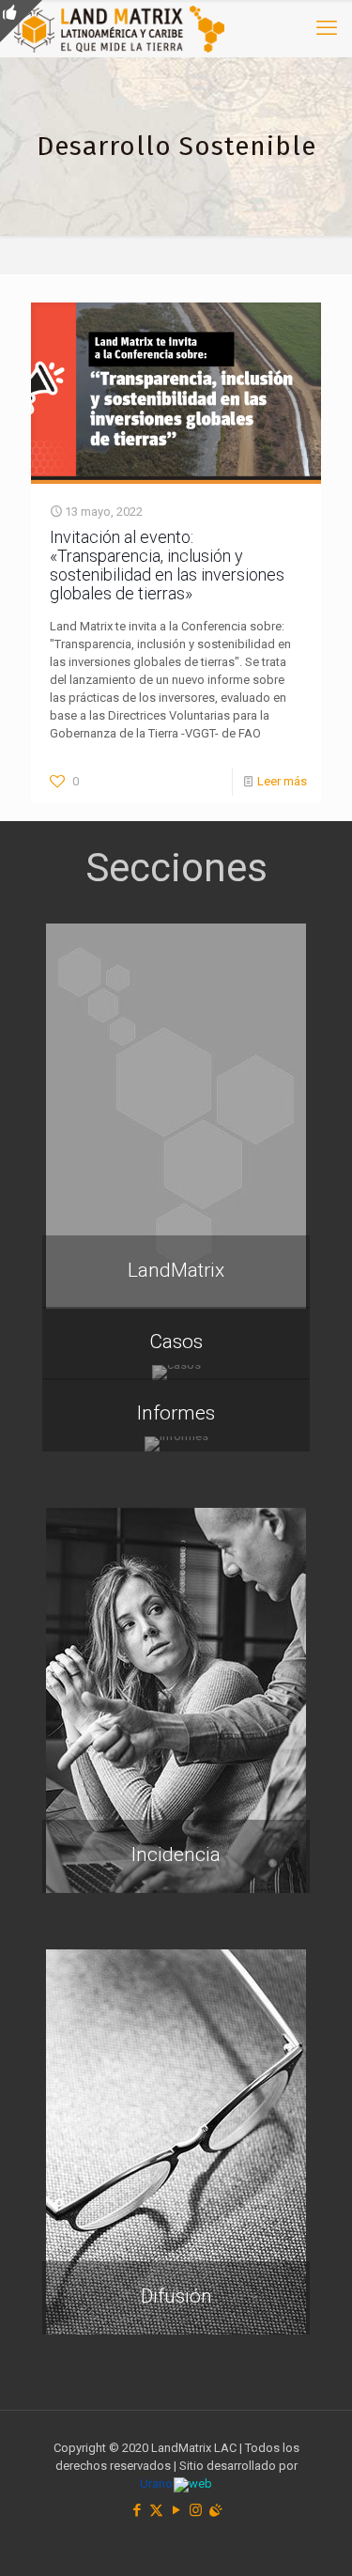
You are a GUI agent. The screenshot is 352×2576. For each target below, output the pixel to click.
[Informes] (176, 1444)
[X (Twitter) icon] (156, 2510)
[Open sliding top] (21, 21)
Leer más (282, 781)
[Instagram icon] (196, 2510)
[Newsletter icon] (215, 2510)
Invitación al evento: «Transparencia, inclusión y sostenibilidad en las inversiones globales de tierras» (167, 565)
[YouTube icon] (176, 2510)
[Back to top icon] (314, 2537)
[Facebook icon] (137, 2510)
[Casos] (176, 1373)
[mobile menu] (327, 28)
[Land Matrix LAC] (119, 28)
